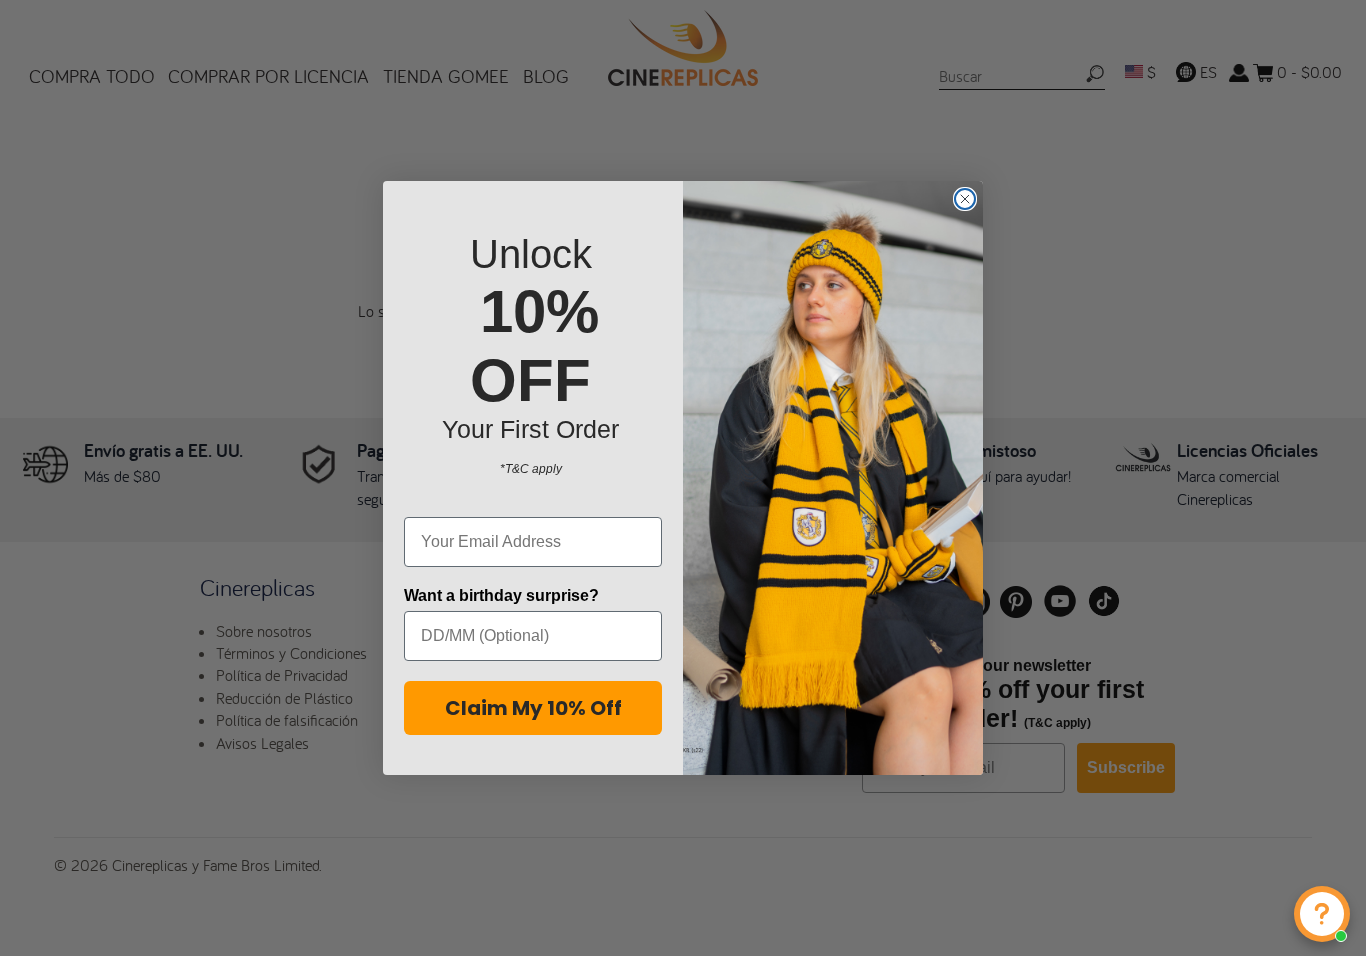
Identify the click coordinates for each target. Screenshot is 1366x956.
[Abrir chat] (1322, 914)
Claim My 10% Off (533, 708)
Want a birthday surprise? (501, 595)
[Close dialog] (965, 199)
